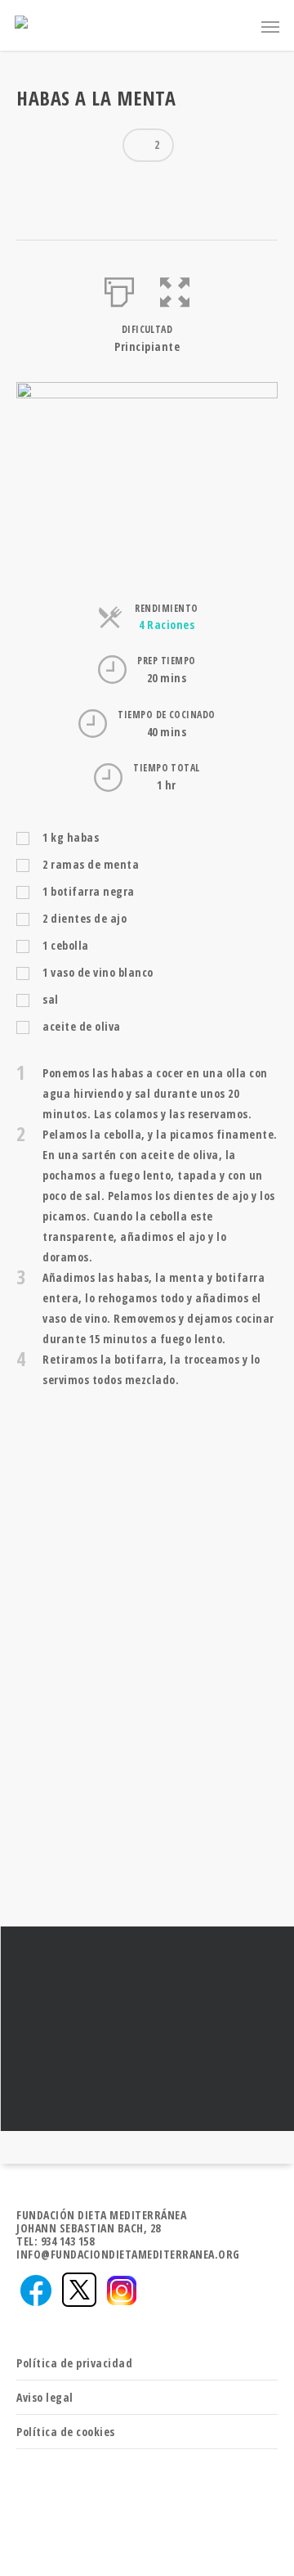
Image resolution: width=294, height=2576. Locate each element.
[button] (175, 289)
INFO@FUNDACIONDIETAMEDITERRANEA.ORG (128, 2254)
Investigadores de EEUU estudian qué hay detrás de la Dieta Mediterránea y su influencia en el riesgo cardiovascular (147, 2029)
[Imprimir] (120, 289)
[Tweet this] (64, 187)
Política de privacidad (74, 2363)
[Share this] (35, 187)
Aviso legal (45, 2397)
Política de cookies (66, 2432)
